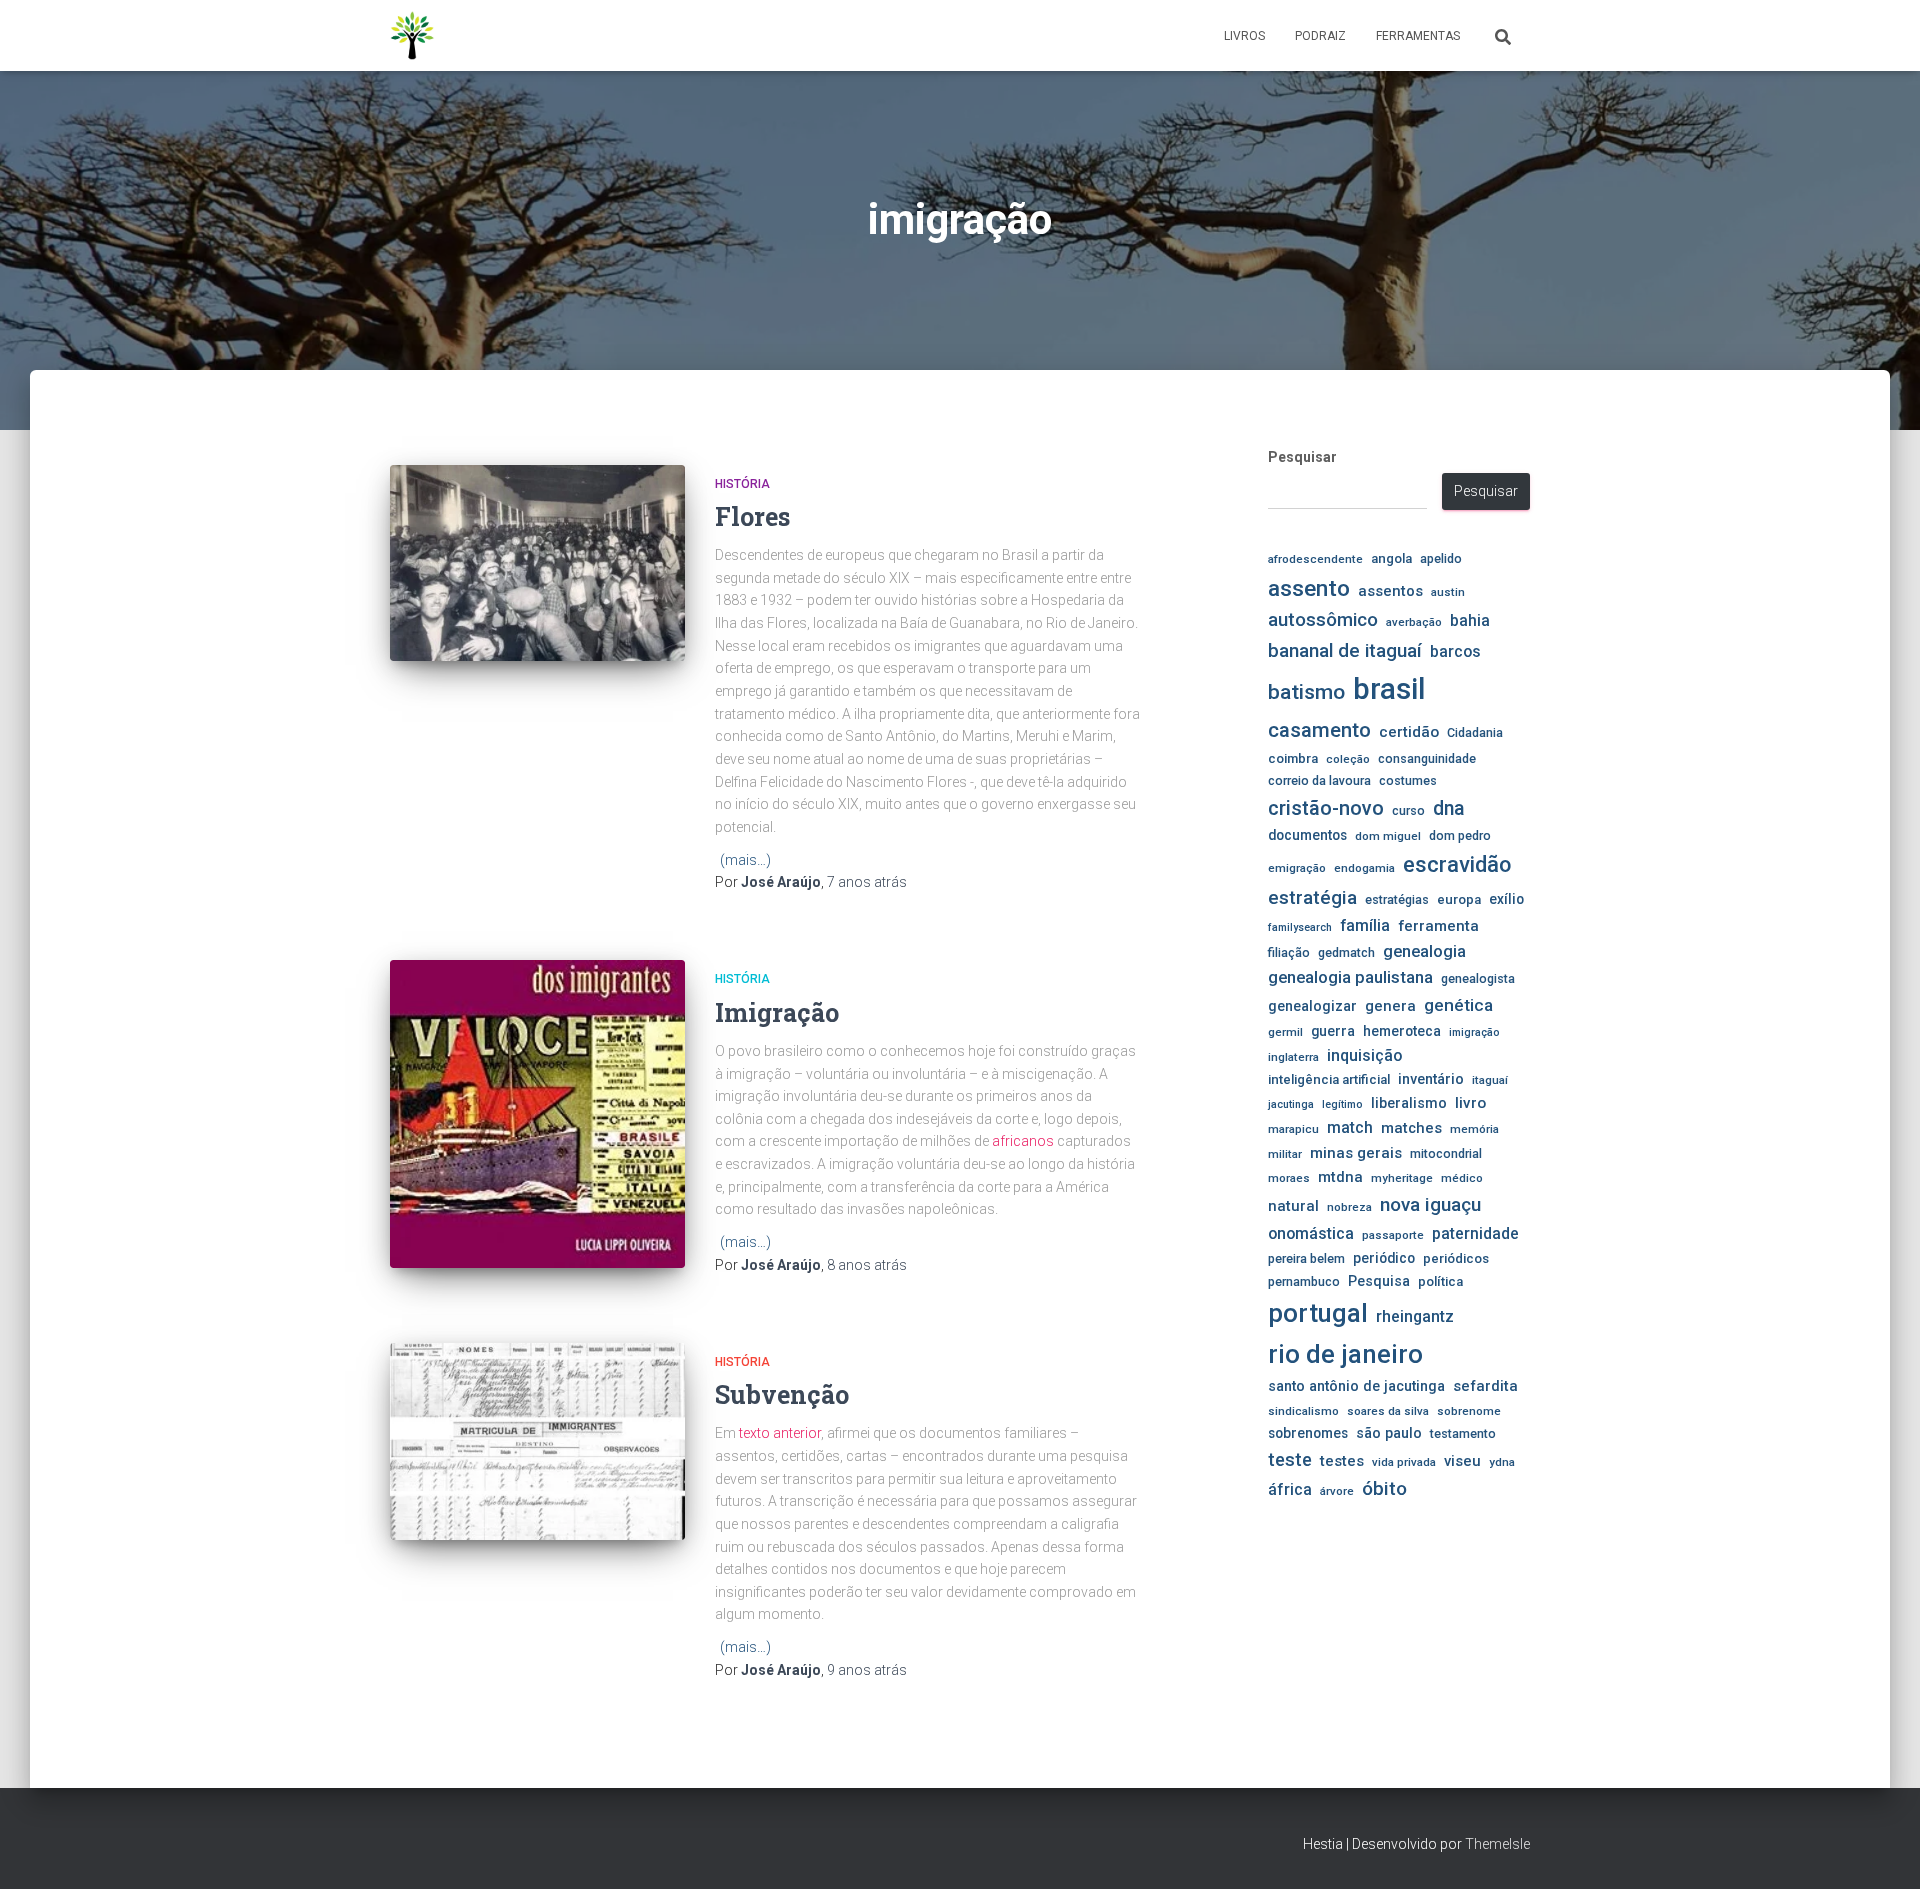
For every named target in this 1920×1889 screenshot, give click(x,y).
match (1350, 1128)
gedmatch (1346, 952)
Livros (1244, 36)
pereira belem (1306, 1258)
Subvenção (782, 1394)
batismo (1306, 691)
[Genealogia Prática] (413, 36)
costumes (1408, 780)
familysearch (1300, 927)
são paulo (1389, 1433)
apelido (1441, 558)
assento (1309, 588)
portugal (1318, 1313)
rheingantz (1415, 1316)
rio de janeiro (1345, 1354)
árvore (1337, 1491)
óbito (1384, 1488)
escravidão (1457, 864)
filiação (1289, 952)
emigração (1297, 868)
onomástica (1311, 1233)
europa (1459, 899)
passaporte (1393, 1235)
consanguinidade (1427, 758)
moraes (1289, 1178)
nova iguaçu (1430, 1204)
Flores (752, 516)
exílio (1506, 899)
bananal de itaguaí (1345, 651)
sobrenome (1469, 1411)
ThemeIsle (1497, 1844)
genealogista (1478, 978)
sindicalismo (1303, 1411)
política (1440, 1281)
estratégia (1312, 897)
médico (1462, 1178)
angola (1391, 558)
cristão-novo (1326, 808)
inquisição (1364, 1055)
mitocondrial (1446, 1153)
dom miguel (1388, 836)
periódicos (1456, 1258)
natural (1293, 1206)
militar (1285, 1154)
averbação (1414, 622)
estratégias (1397, 899)
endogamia (1364, 868)
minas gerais (1356, 1153)
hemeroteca (1402, 1031)
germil (1285, 1032)
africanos (1023, 1141)
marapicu (1293, 1129)
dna (1449, 808)
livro (1470, 1103)
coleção (1348, 759)
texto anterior (780, 1433)
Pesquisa (1379, 1281)
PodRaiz (1320, 36)
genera (1390, 1006)
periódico (1384, 1258)
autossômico (1323, 620)
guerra (1333, 1031)
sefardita (1485, 1386)
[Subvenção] (537, 1441)
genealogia (1424, 951)
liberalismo (1409, 1103)
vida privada (1404, 1462)
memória (1474, 1129)
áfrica (1290, 1490)
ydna (1502, 1462)
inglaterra (1293, 1057)
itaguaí (1490, 1080)
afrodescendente (1315, 559)
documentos (1307, 835)
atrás (867, 882)
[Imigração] (537, 1114)
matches (1411, 1128)
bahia (1470, 621)
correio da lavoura (1319, 780)
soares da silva (1388, 1411)
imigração (1474, 1032)
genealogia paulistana (1350, 977)
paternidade (1475, 1234)
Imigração (777, 1012)
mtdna (1340, 1177)
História (742, 484)
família (1365, 925)
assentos (1390, 591)
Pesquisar (1302, 457)
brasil (1389, 689)
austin (1448, 592)
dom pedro (1460, 835)
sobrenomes (1308, 1433)
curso (1408, 810)
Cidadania (1475, 732)
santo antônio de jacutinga (1356, 1386)
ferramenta (1438, 926)
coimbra (1293, 758)
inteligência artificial (1329, 1079)
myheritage (1402, 1178)
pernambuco (1304, 1281)
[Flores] (537, 563)
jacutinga (1291, 1104)
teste (1290, 1459)
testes (1342, 1461)
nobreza (1349, 1207)
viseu (1462, 1461)
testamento (1463, 1433)
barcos (1455, 652)
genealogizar (1312, 1006)
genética (1458, 1005)
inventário (1431, 1079)
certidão (1409, 732)
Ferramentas (1418, 36)
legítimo (1342, 1104)
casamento (1319, 730)
